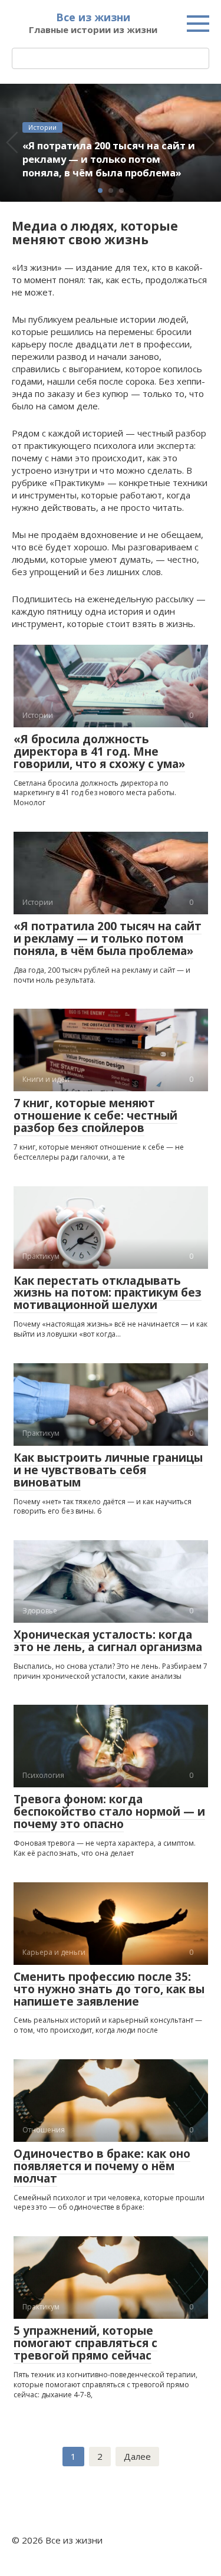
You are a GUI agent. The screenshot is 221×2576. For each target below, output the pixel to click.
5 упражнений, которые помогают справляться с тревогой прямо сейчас (85, 2343)
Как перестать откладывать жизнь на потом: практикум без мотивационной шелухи (108, 1293)
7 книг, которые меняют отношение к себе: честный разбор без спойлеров (95, 1115)
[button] (100, 191)
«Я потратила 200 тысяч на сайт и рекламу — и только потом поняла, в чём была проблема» (108, 938)
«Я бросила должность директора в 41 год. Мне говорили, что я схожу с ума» (99, 752)
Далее (137, 2456)
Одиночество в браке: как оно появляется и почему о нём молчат (102, 2166)
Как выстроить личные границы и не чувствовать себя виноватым (108, 1470)
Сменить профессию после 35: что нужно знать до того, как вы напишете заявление (109, 1989)
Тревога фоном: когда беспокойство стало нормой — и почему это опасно (109, 1812)
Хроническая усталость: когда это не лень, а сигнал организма (108, 1641)
